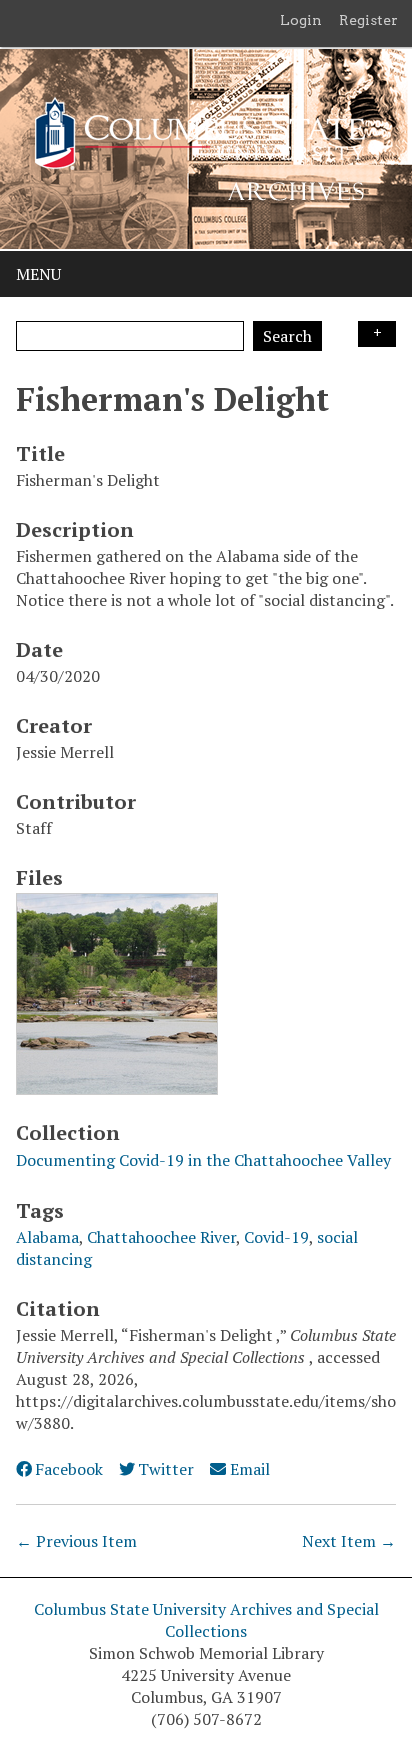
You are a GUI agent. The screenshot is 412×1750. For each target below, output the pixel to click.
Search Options (377, 334)
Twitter (166, 1469)
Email (249, 1469)
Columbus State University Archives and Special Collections (206, 1620)
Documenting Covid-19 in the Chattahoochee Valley (203, 1160)
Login (301, 20)
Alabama (47, 1237)
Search (287, 336)
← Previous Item (76, 1541)
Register (368, 20)
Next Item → (349, 1541)
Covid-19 (276, 1237)
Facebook (69, 1469)
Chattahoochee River (161, 1237)
